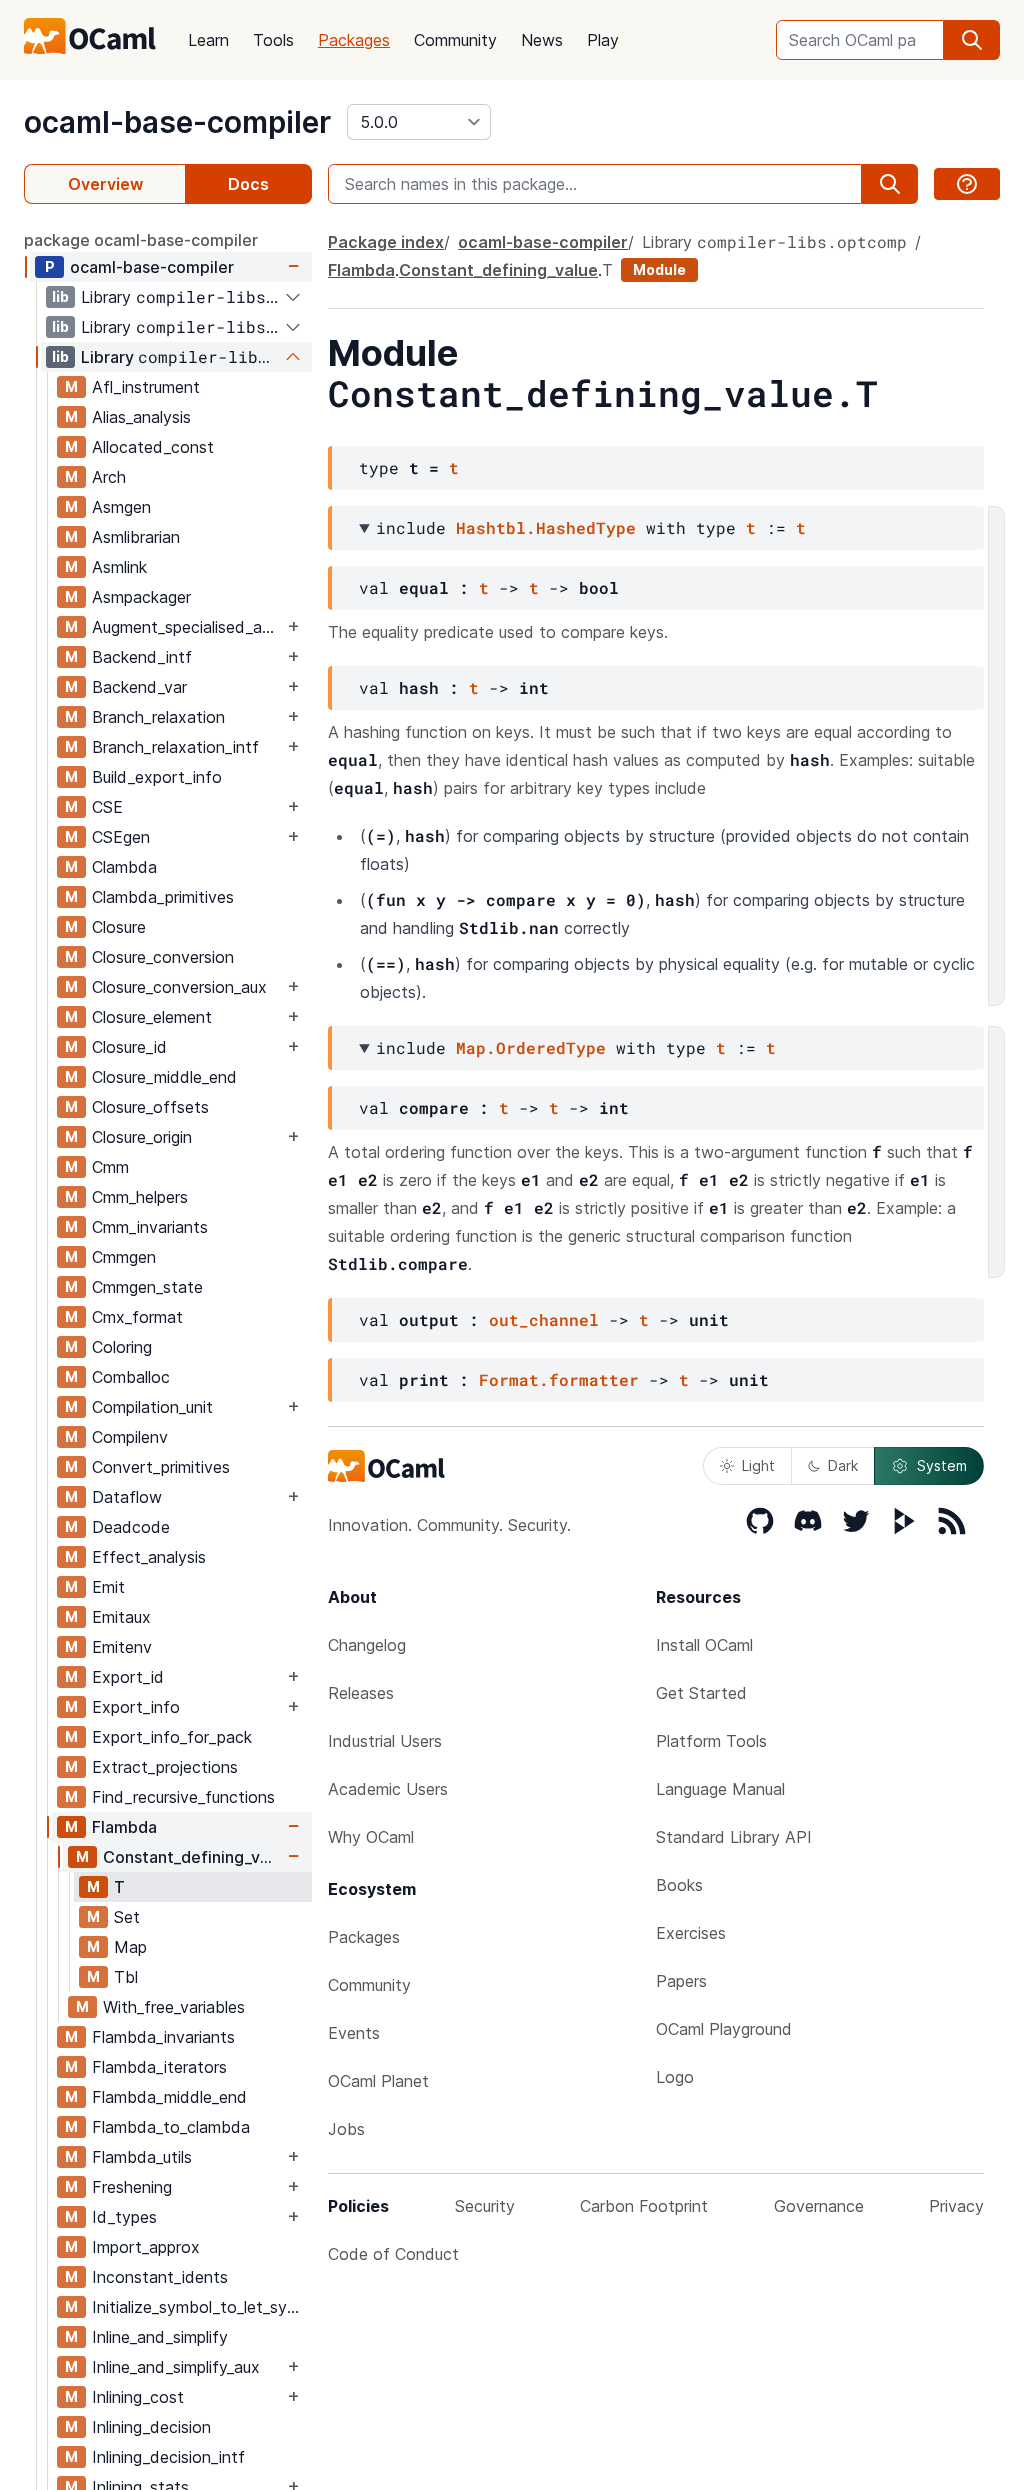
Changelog (367, 1645)
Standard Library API (734, 1837)
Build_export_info (157, 777)
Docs (248, 184)
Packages (354, 40)
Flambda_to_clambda (171, 2127)
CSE (107, 807)
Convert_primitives (161, 1467)
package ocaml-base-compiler (141, 240)
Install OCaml (704, 1645)
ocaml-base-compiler (177, 122)
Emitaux (121, 1617)
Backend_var (139, 687)
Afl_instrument (146, 387)
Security (485, 2206)
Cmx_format (137, 1317)
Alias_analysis (141, 417)
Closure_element (152, 1017)
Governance (819, 2206)
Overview (105, 184)
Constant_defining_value (193, 1857)
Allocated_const (153, 447)
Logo (675, 2077)
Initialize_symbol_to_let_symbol (201, 2307)
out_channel (544, 1319)
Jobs (346, 2129)
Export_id (128, 1677)
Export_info (136, 1707)
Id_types (124, 2217)
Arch (109, 477)
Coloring (122, 1347)
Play (603, 40)
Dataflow (127, 1497)
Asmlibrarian (136, 537)
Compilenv (130, 1437)
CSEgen (121, 837)
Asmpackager (141, 597)
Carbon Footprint (644, 2206)
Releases (361, 1693)
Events (354, 2033)
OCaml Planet (378, 2081)
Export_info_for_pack (172, 1737)
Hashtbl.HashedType (546, 527)
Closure (119, 927)
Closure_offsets (150, 1107)
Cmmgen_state (147, 1287)
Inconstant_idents (160, 2277)
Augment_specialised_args (187, 627)
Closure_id (129, 1047)
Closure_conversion (163, 957)
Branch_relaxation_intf (175, 747)
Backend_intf (142, 657)
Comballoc (131, 1377)
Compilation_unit (152, 1407)
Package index (386, 242)
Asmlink (119, 567)
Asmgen (121, 507)
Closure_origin (142, 1137)
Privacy (956, 2206)
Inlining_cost (138, 2397)
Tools (273, 40)
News (542, 40)
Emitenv (122, 1647)
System (942, 1465)
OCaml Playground (724, 2029)
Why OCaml (371, 1837)
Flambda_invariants (163, 2037)
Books (679, 1885)
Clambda (124, 867)
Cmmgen (124, 1257)
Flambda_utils (142, 2157)
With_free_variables (174, 2007)
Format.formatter (559, 1379)
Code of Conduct (393, 2254)
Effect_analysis (149, 1557)
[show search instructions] (967, 184)
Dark (843, 1465)
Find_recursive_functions (183, 1797)
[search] (972, 40)
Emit (108, 1587)
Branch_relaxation (158, 717)
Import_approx (146, 2247)
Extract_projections (165, 1767)
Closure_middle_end (164, 1077)
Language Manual (720, 1789)
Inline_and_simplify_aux (176, 2367)
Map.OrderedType (531, 1047)
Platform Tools (711, 1741)
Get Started (701, 1693)
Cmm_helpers (140, 1197)
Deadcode (131, 1527)
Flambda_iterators (159, 2067)
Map (130, 1947)
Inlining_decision (151, 2427)
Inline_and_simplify (160, 2337)
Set (127, 1917)
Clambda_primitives (163, 897)
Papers (681, 1981)
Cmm (110, 1167)
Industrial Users (385, 1741)
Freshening (132, 2187)
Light (758, 1465)
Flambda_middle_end (169, 2097)
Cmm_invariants (150, 1227)
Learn (208, 40)
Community (455, 40)
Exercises (691, 1933)
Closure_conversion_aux (179, 987)
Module (659, 269)
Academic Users (388, 1789)
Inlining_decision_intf (168, 2457)
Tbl (126, 1977)
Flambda (124, 1827)
